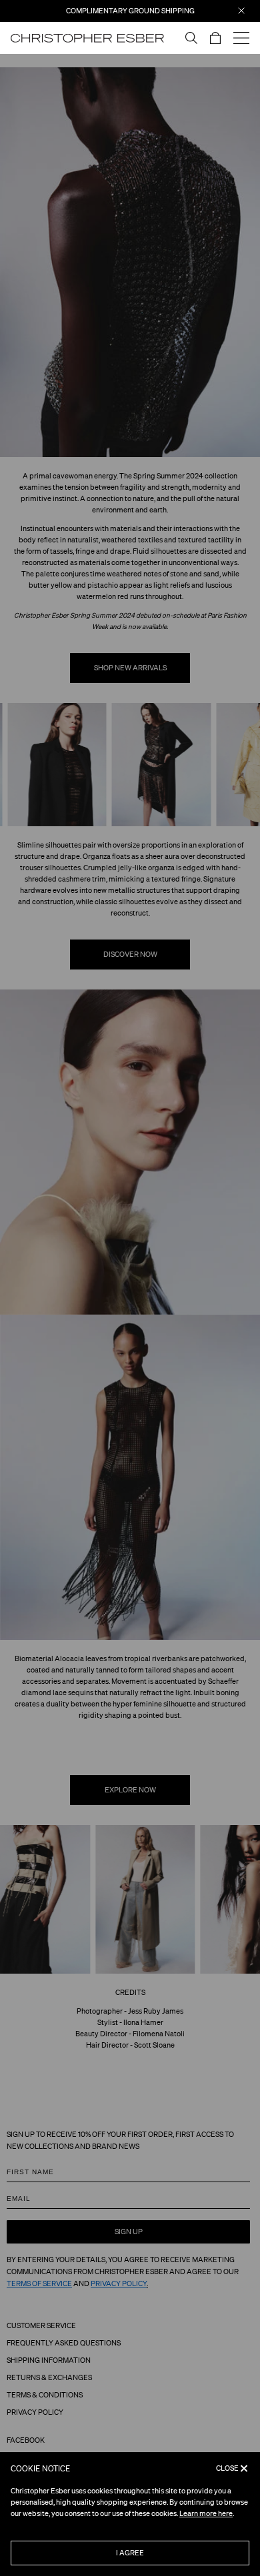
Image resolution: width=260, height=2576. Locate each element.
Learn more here (206, 2513)
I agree (130, 2553)
